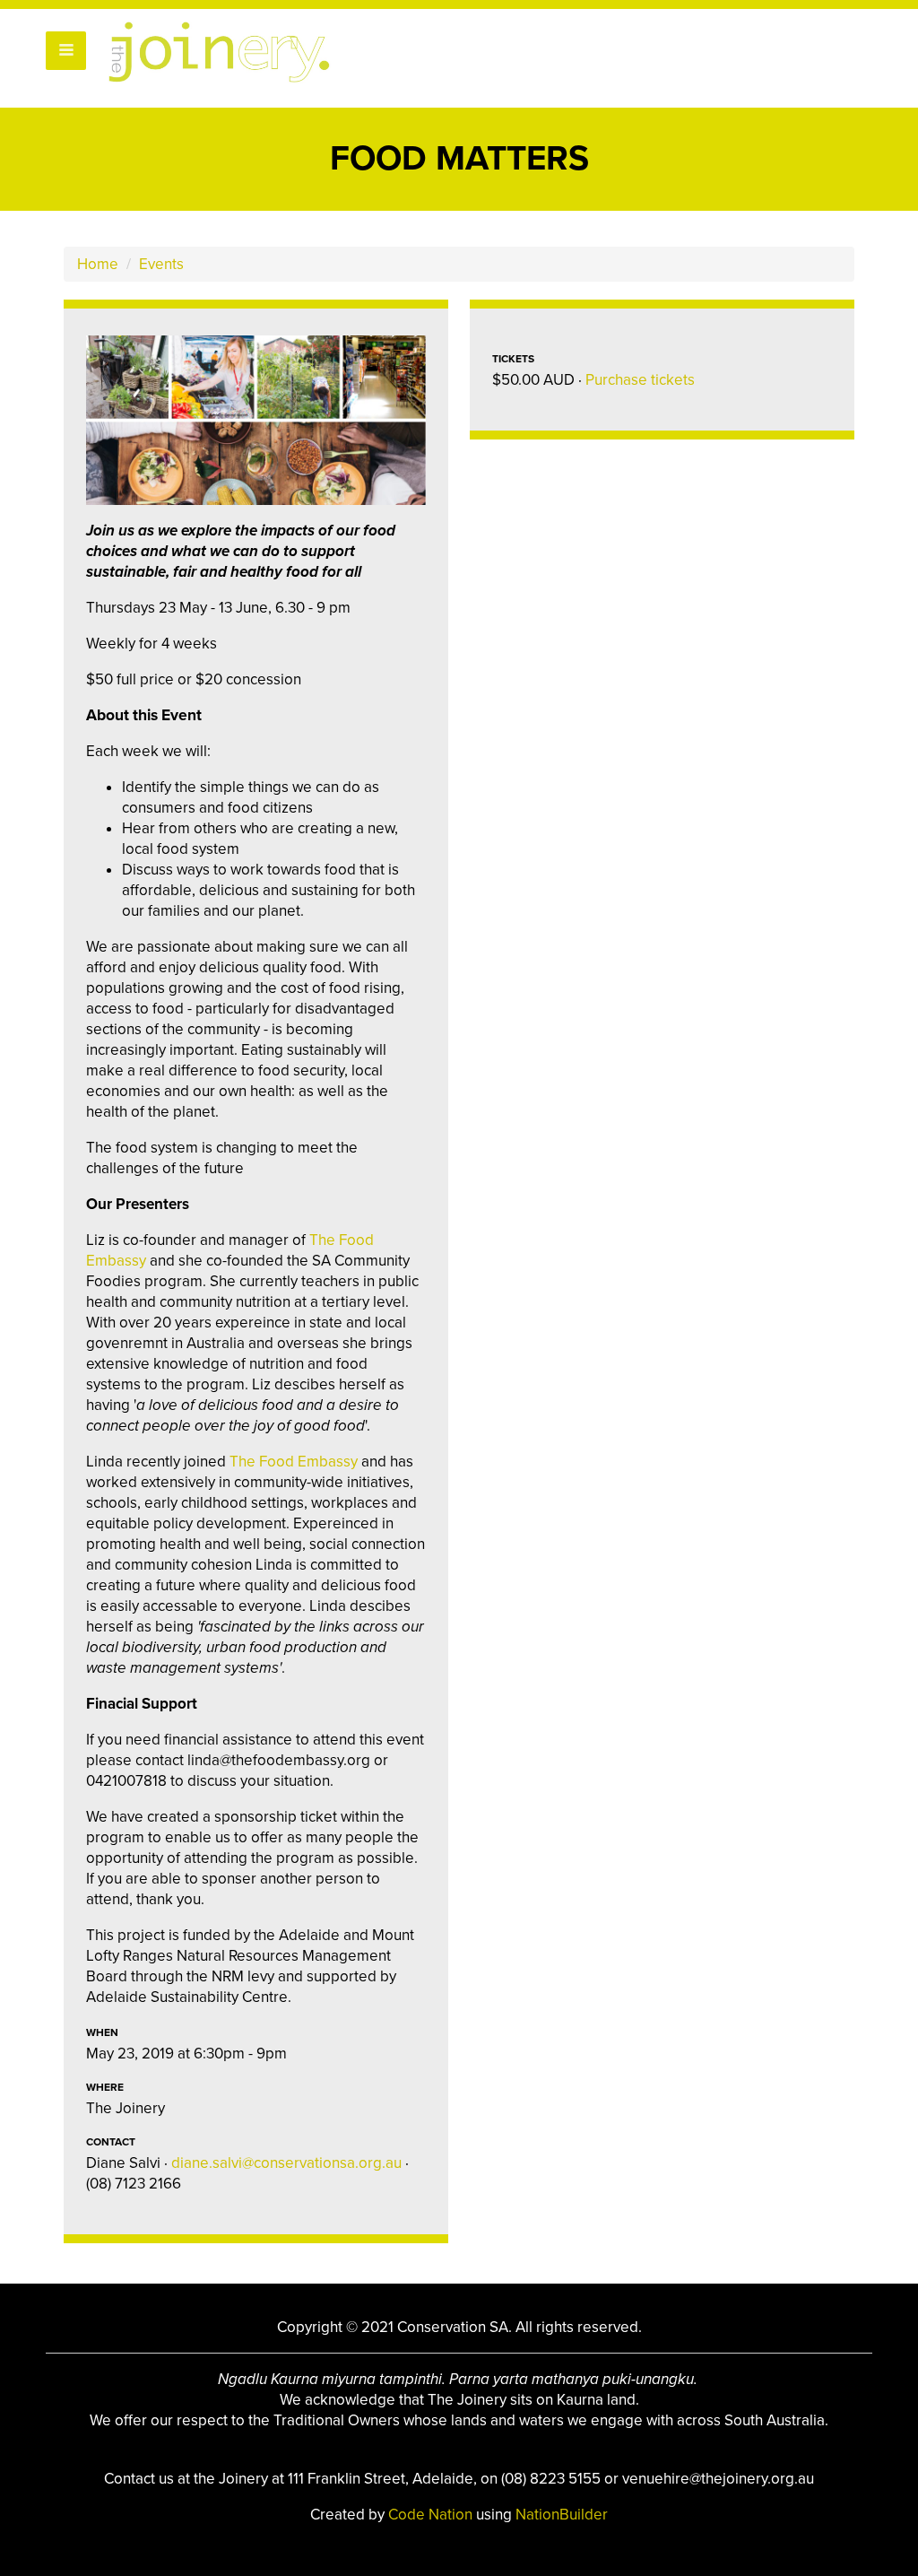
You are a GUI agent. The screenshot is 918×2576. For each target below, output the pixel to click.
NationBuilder (562, 2515)
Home (98, 264)
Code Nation (432, 2515)
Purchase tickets (640, 380)
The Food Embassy (294, 1462)
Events (161, 264)
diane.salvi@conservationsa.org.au (286, 2163)
